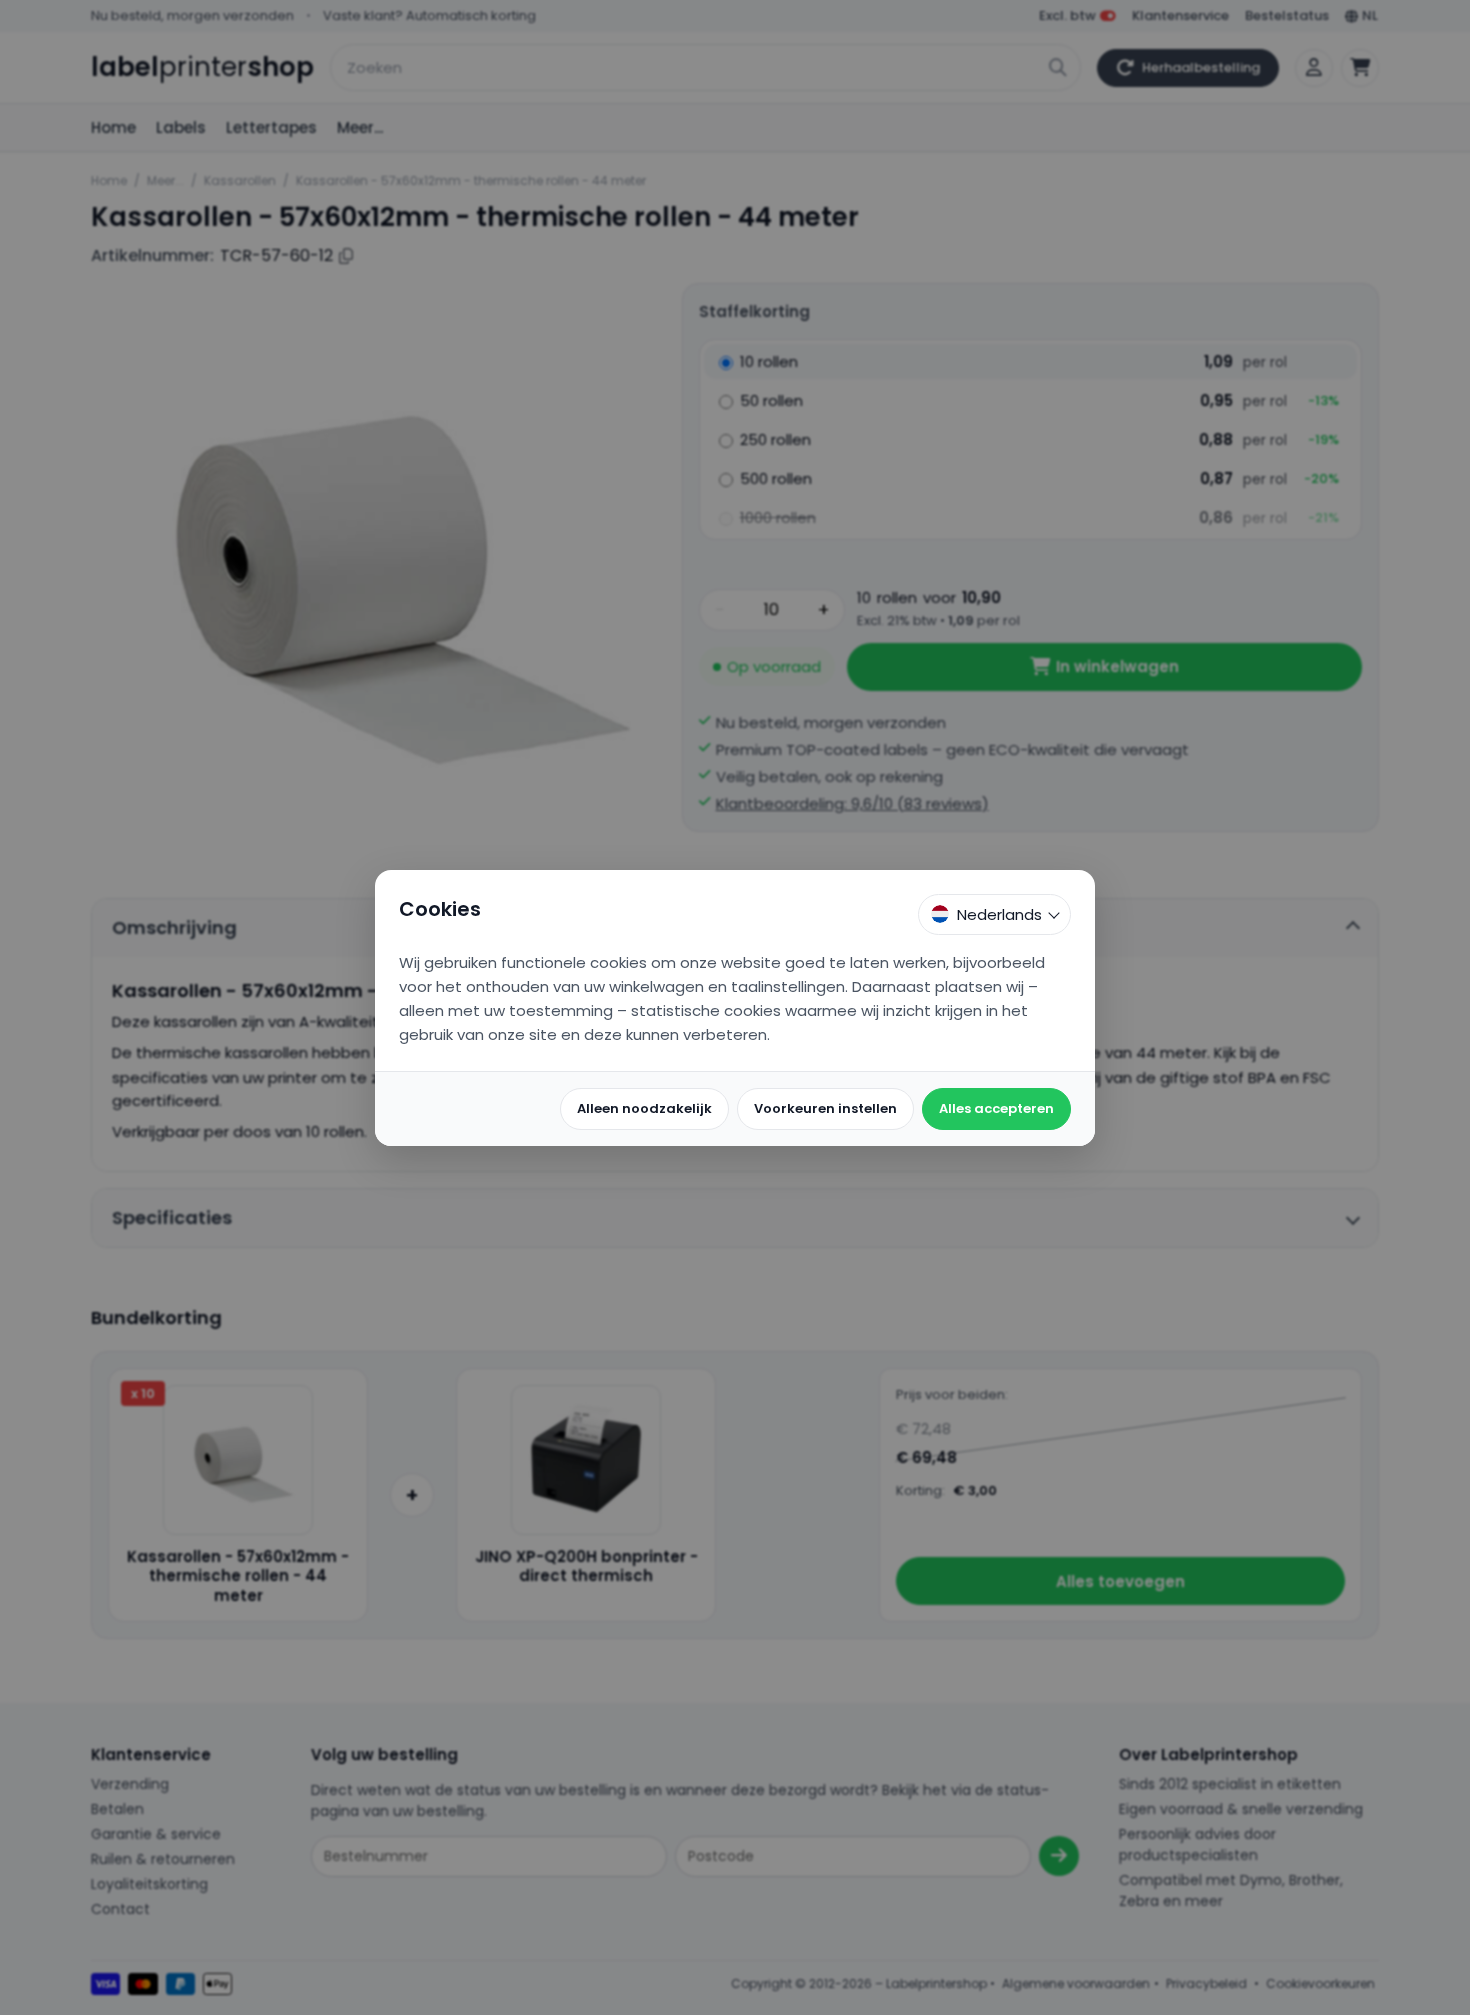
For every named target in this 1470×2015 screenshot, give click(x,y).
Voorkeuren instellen (825, 1108)
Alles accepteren (996, 1108)
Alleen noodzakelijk (644, 1108)
